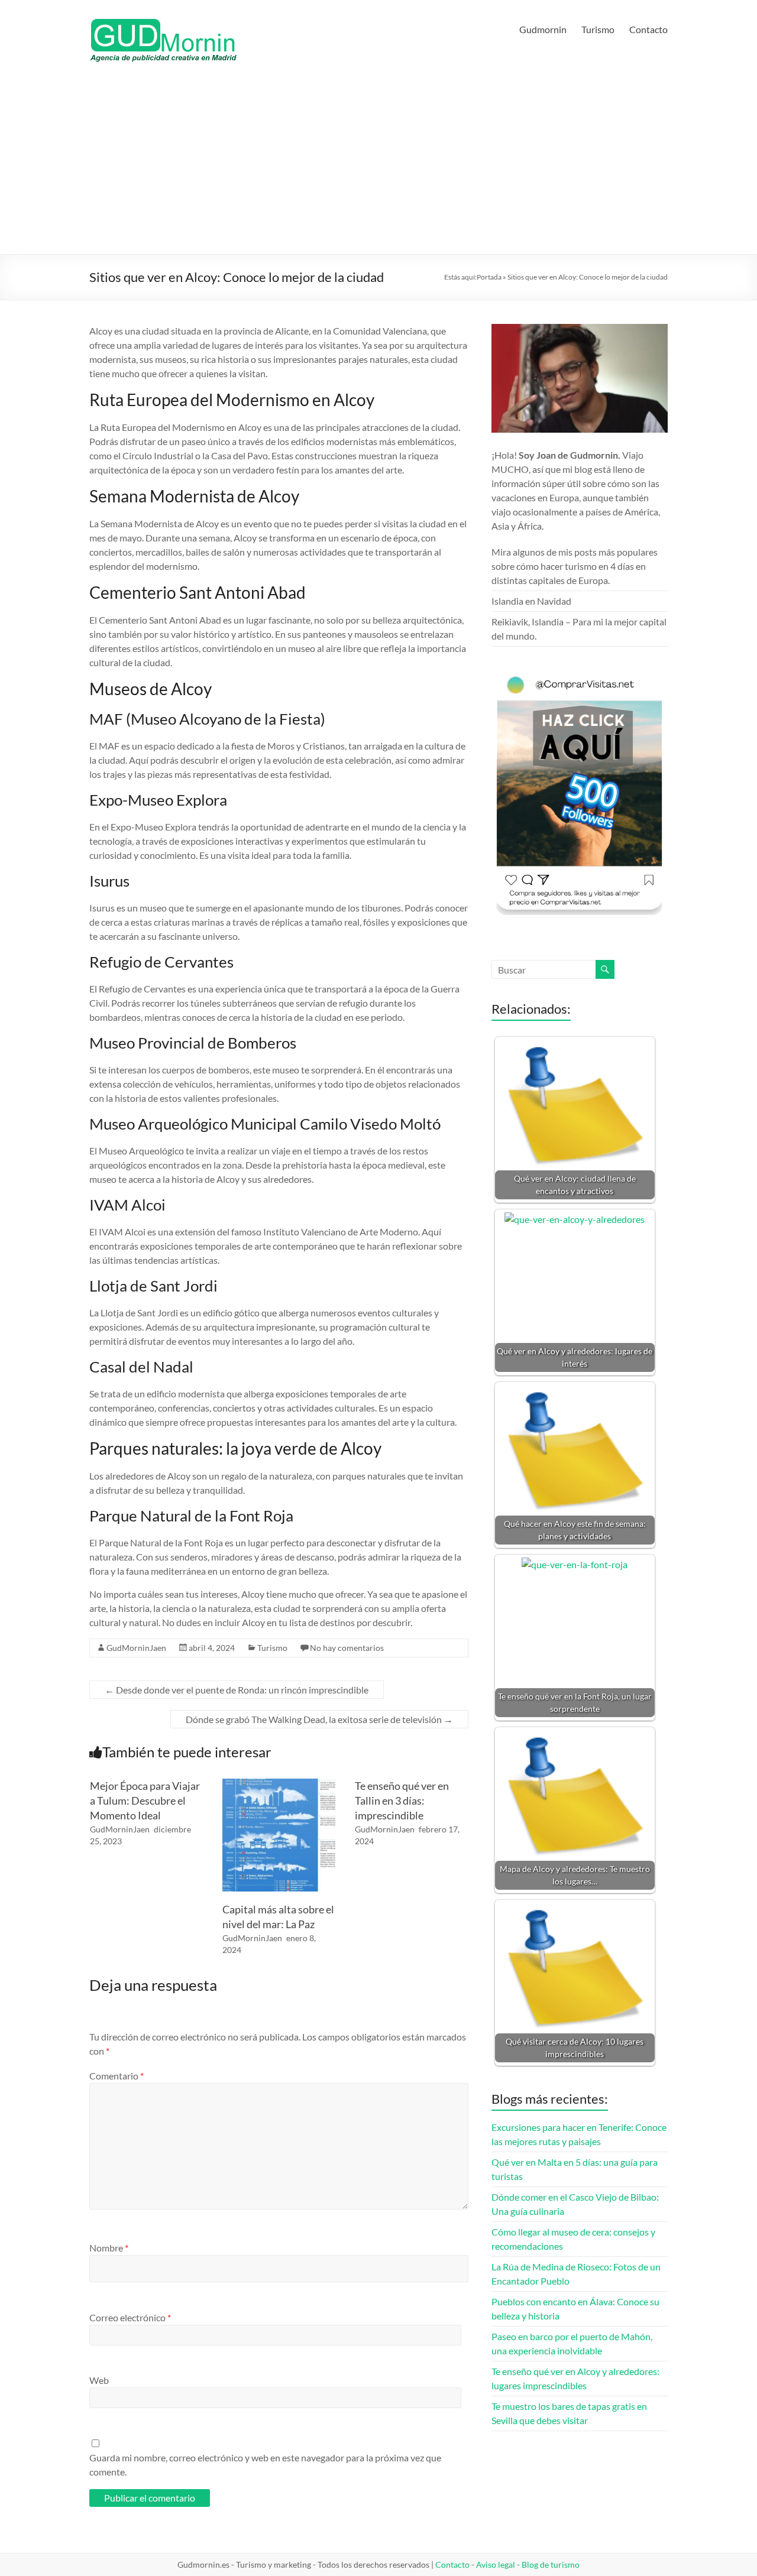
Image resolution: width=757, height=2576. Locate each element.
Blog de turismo (551, 2564)
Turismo (598, 29)
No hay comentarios (347, 1648)
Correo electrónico (130, 2317)
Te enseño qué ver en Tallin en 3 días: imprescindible (402, 1800)
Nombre (109, 2248)
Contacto (648, 29)
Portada (489, 277)
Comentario (117, 2076)
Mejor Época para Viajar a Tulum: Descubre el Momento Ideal (145, 1800)
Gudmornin (543, 29)
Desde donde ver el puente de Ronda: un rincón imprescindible (237, 1690)
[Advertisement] (378, 166)
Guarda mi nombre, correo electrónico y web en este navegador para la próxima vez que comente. (265, 2465)
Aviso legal (496, 2564)
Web (99, 2380)
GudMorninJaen (136, 1648)
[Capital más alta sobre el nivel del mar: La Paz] (279, 1784)
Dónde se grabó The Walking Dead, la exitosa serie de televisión (319, 1719)
